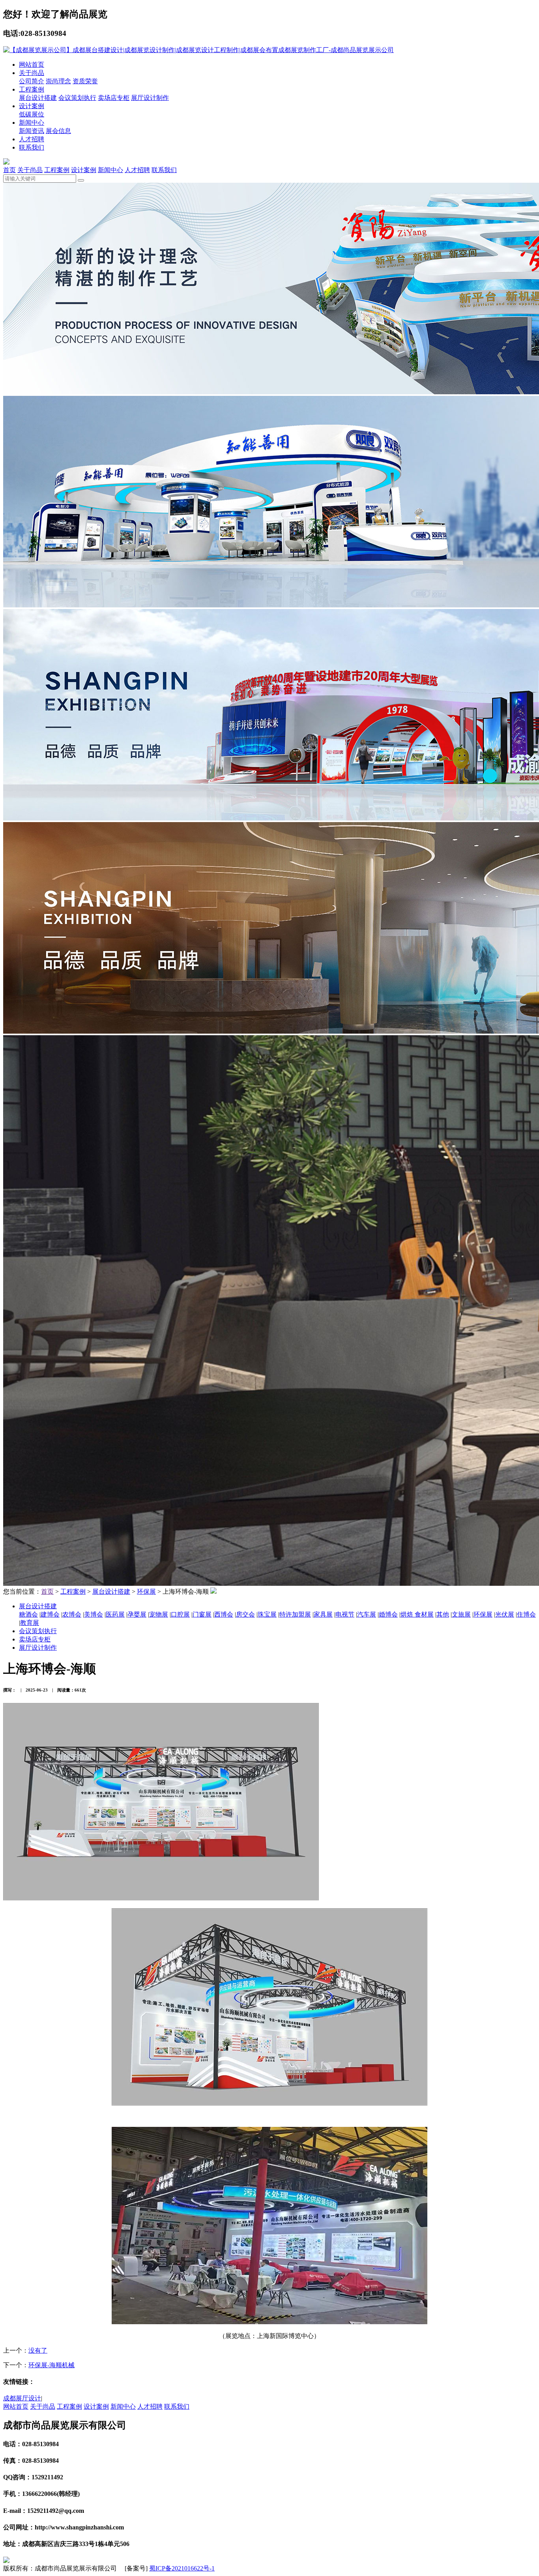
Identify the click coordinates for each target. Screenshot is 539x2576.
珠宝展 (267, 1614)
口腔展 (180, 1614)
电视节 (345, 1614)
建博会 (50, 1614)
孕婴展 (137, 1614)
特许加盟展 (295, 1614)
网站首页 (32, 65)
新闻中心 (32, 123)
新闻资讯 (32, 131)
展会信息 (58, 131)
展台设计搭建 (38, 98)
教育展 (30, 1623)
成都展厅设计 (22, 2398)
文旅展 (461, 1614)
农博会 (72, 1614)
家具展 (323, 1614)
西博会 (224, 1614)
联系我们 (32, 147)
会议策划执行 (77, 98)
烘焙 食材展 (417, 1614)
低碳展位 (32, 114)
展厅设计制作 (150, 98)
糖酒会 (28, 1614)
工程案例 (32, 89)
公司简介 (32, 81)
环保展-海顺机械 (51, 2365)
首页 (9, 170)
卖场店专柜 (114, 98)
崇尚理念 (58, 81)
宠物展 (159, 1614)
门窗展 (202, 1614)
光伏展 (505, 1614)
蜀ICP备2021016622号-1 (182, 2568)
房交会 (245, 1614)
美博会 (94, 1614)
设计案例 (32, 106)
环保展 (146, 1591)
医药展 (115, 1614)
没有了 (38, 2350)
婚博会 (388, 1614)
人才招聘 (32, 139)
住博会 (526, 1614)
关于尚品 (32, 73)
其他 (443, 1614)
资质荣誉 (85, 81)
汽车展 (367, 1614)
